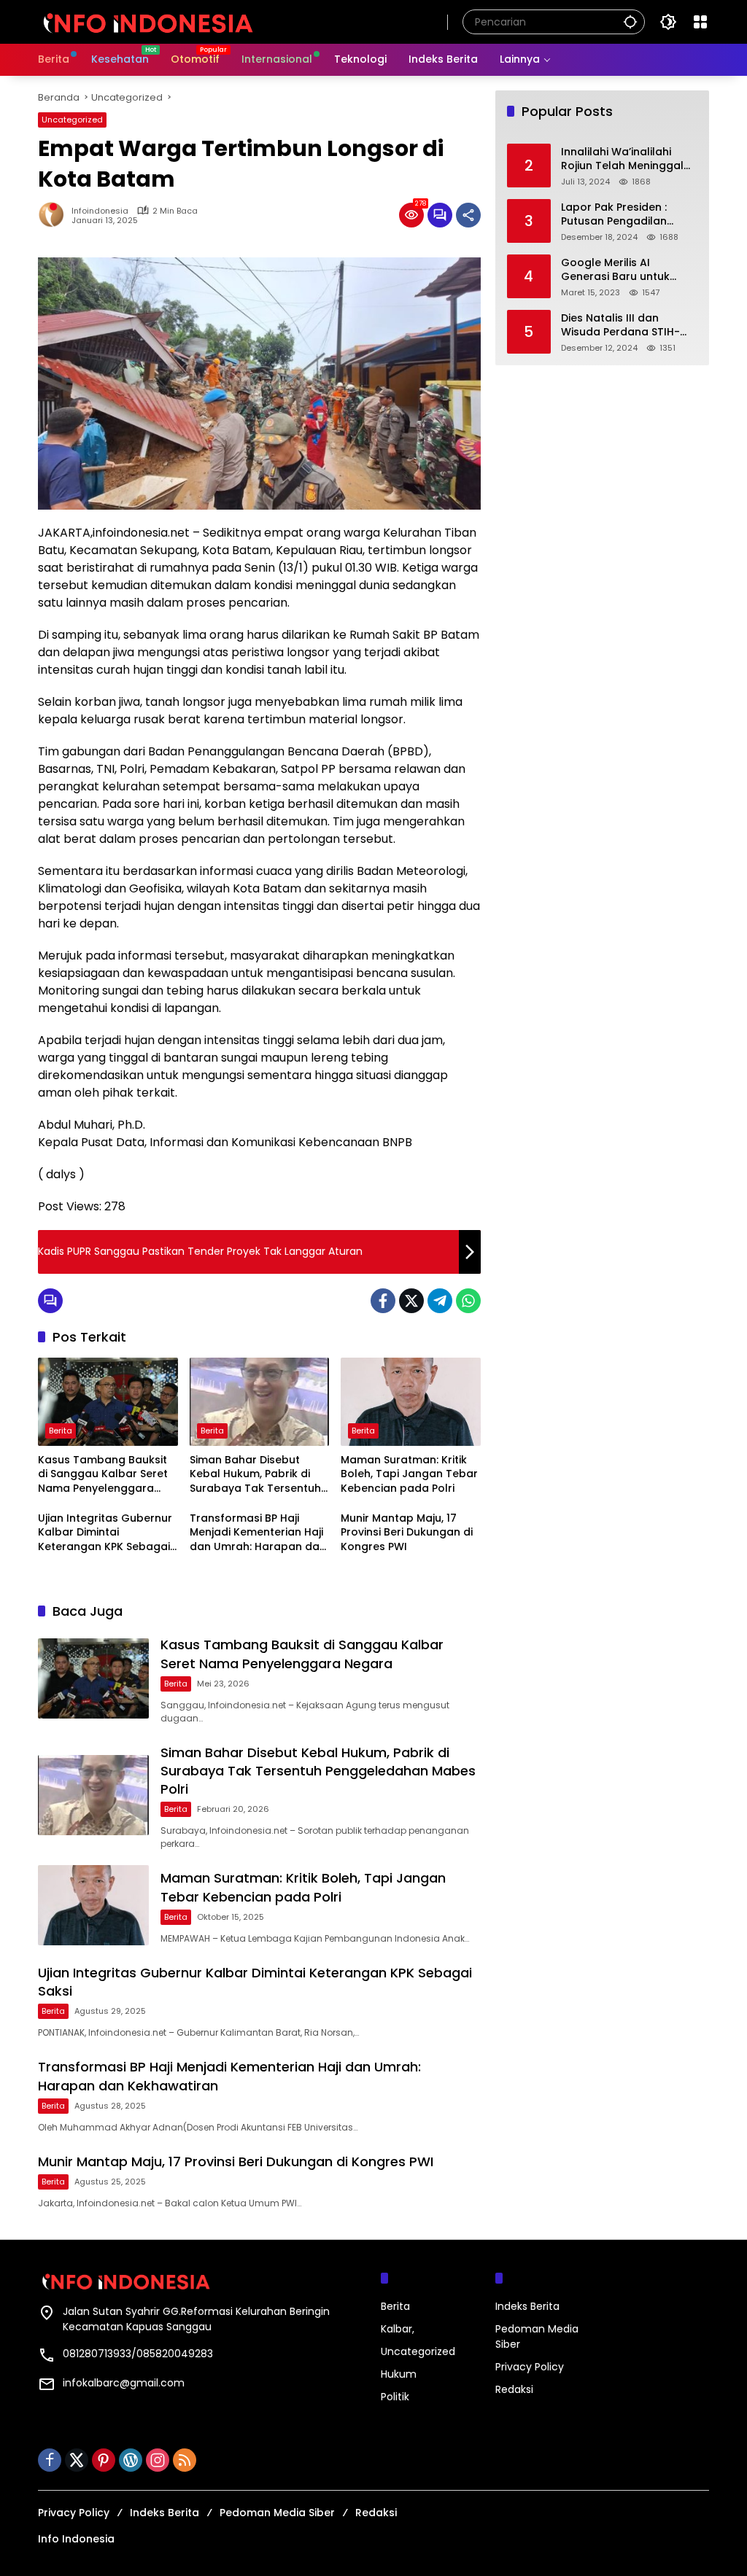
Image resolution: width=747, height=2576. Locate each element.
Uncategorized (72, 120)
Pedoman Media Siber (277, 2513)
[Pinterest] (104, 2460)
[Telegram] (440, 1301)
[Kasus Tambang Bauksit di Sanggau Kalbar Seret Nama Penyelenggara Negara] (108, 1401)
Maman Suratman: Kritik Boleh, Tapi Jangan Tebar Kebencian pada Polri (409, 1474)
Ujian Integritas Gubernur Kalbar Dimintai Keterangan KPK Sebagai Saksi (105, 1533)
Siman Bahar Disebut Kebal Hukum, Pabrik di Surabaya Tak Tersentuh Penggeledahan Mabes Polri (255, 1475)
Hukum (399, 2374)
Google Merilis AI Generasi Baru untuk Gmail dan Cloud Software (615, 270)
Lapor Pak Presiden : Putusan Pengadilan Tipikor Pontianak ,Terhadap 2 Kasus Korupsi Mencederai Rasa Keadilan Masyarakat (629, 215)
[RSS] (185, 2460)
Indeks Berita (527, 2306)
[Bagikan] (468, 215)
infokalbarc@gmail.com (124, 2383)
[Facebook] (383, 1301)
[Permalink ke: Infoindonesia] (55, 215)
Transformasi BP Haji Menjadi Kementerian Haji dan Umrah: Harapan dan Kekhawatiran (258, 1533)
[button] (630, 22)
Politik (395, 2397)
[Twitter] (411, 1301)
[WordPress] (131, 2460)
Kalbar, (398, 2329)
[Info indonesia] (147, 21)
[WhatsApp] (468, 1301)
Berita (61, 1431)
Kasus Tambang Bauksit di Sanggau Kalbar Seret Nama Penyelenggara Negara (103, 1475)
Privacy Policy (530, 2367)
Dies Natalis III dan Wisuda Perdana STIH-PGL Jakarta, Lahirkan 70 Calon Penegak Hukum (626, 326)
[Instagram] (158, 2460)
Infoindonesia (100, 211)
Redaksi (514, 2389)
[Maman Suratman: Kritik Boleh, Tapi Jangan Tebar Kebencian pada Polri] (411, 1401)
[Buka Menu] (700, 22)
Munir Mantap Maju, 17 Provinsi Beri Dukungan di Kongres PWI (407, 1533)
